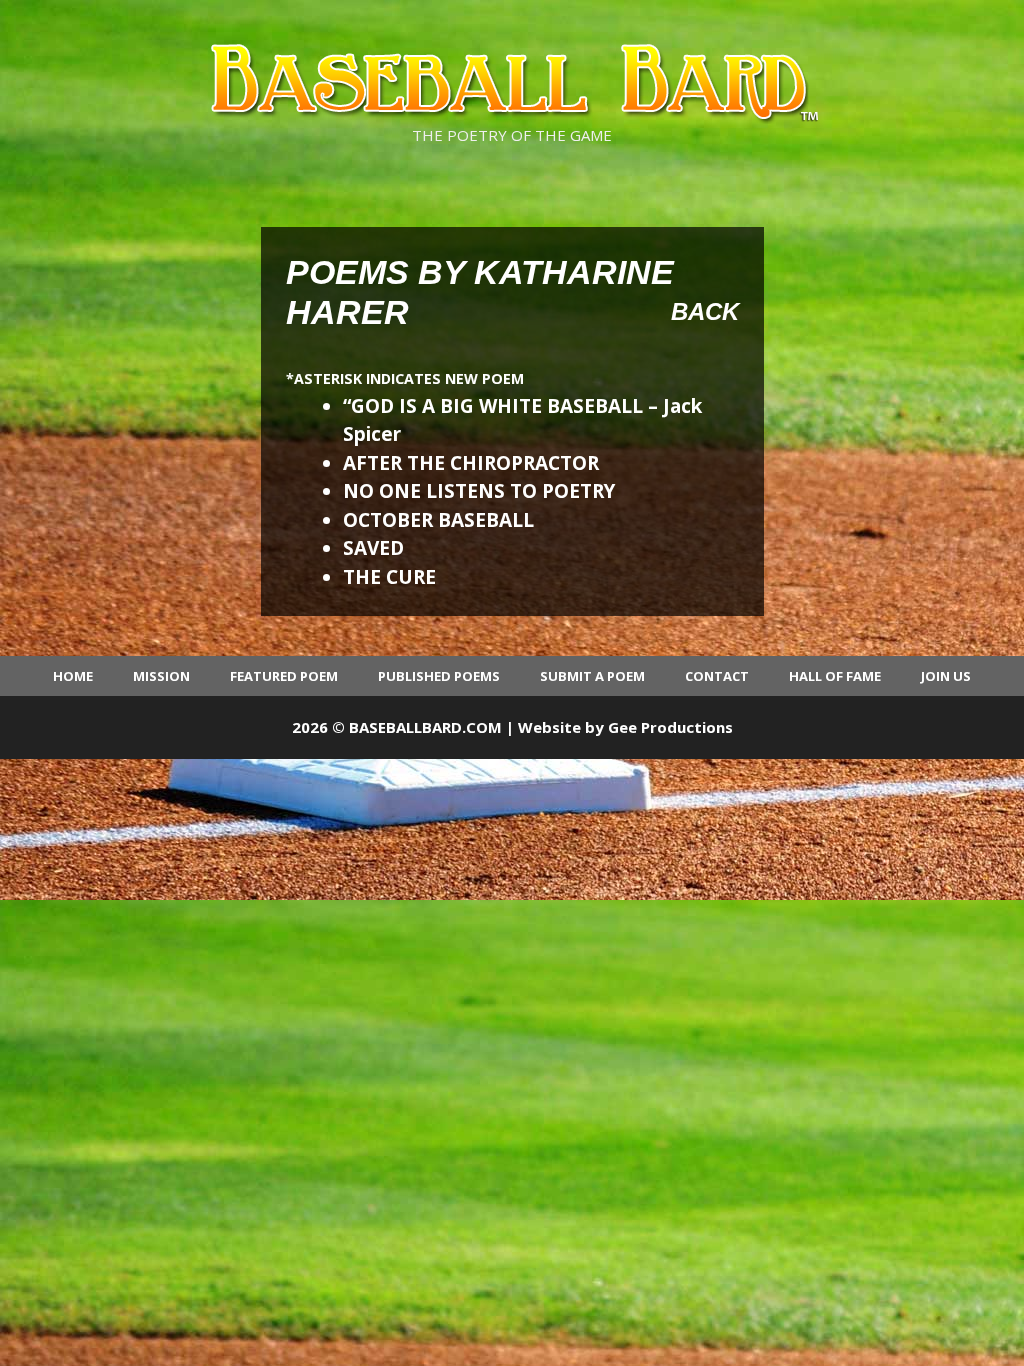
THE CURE (389, 577)
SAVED (373, 548)
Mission (161, 676)
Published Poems (439, 676)
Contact (717, 676)
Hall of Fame (835, 676)
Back (705, 311)
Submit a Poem (592, 676)
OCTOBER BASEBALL (438, 520)
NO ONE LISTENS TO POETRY (479, 491)
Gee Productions (670, 727)
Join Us (946, 676)
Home (73, 676)
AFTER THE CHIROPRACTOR (471, 463)
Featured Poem (284, 676)
